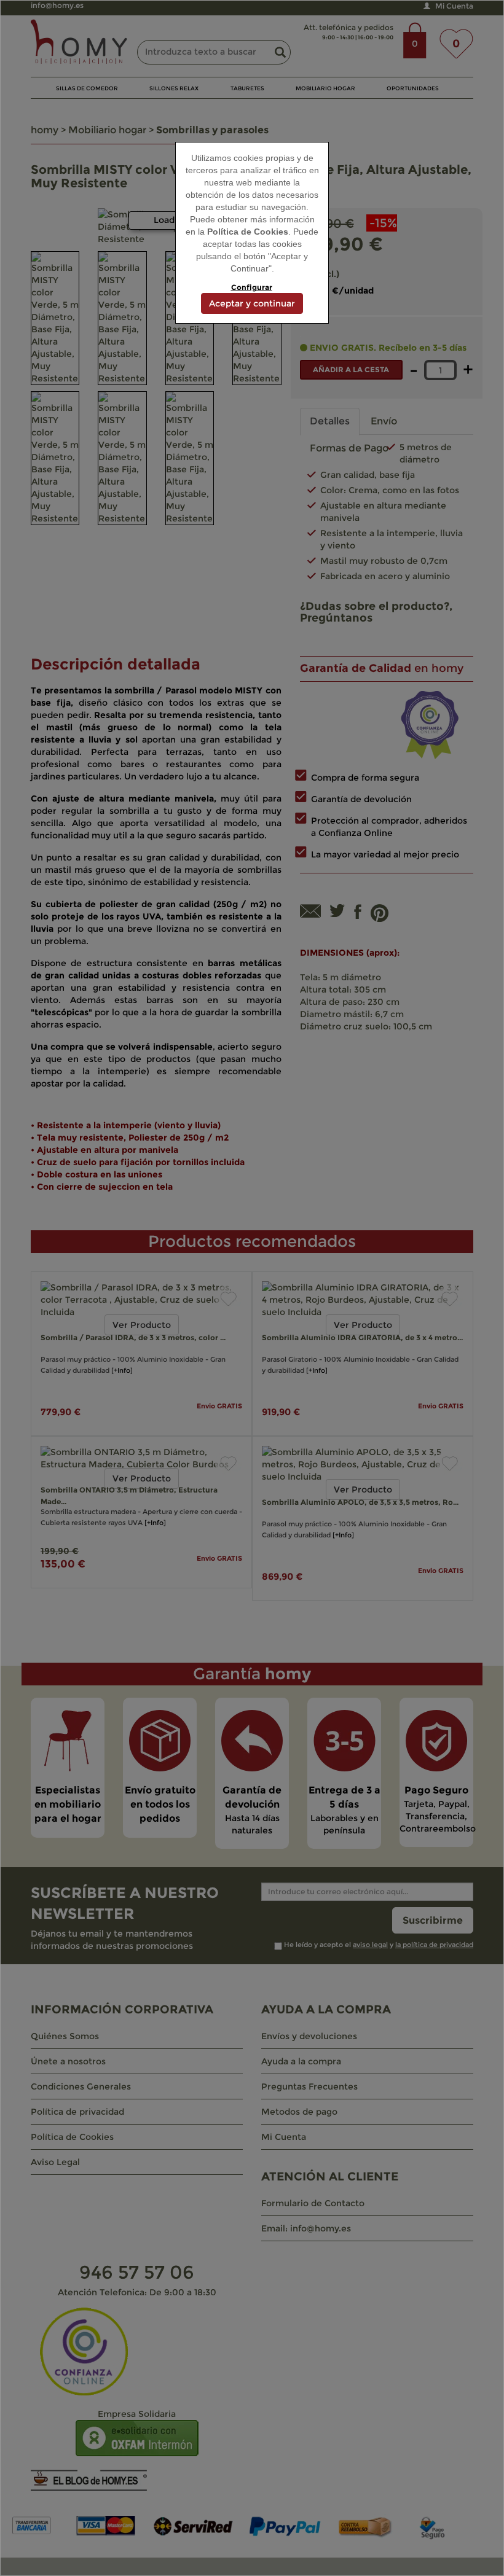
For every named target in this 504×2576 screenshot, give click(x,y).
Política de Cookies (248, 232)
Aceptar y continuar (252, 303)
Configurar (252, 287)
